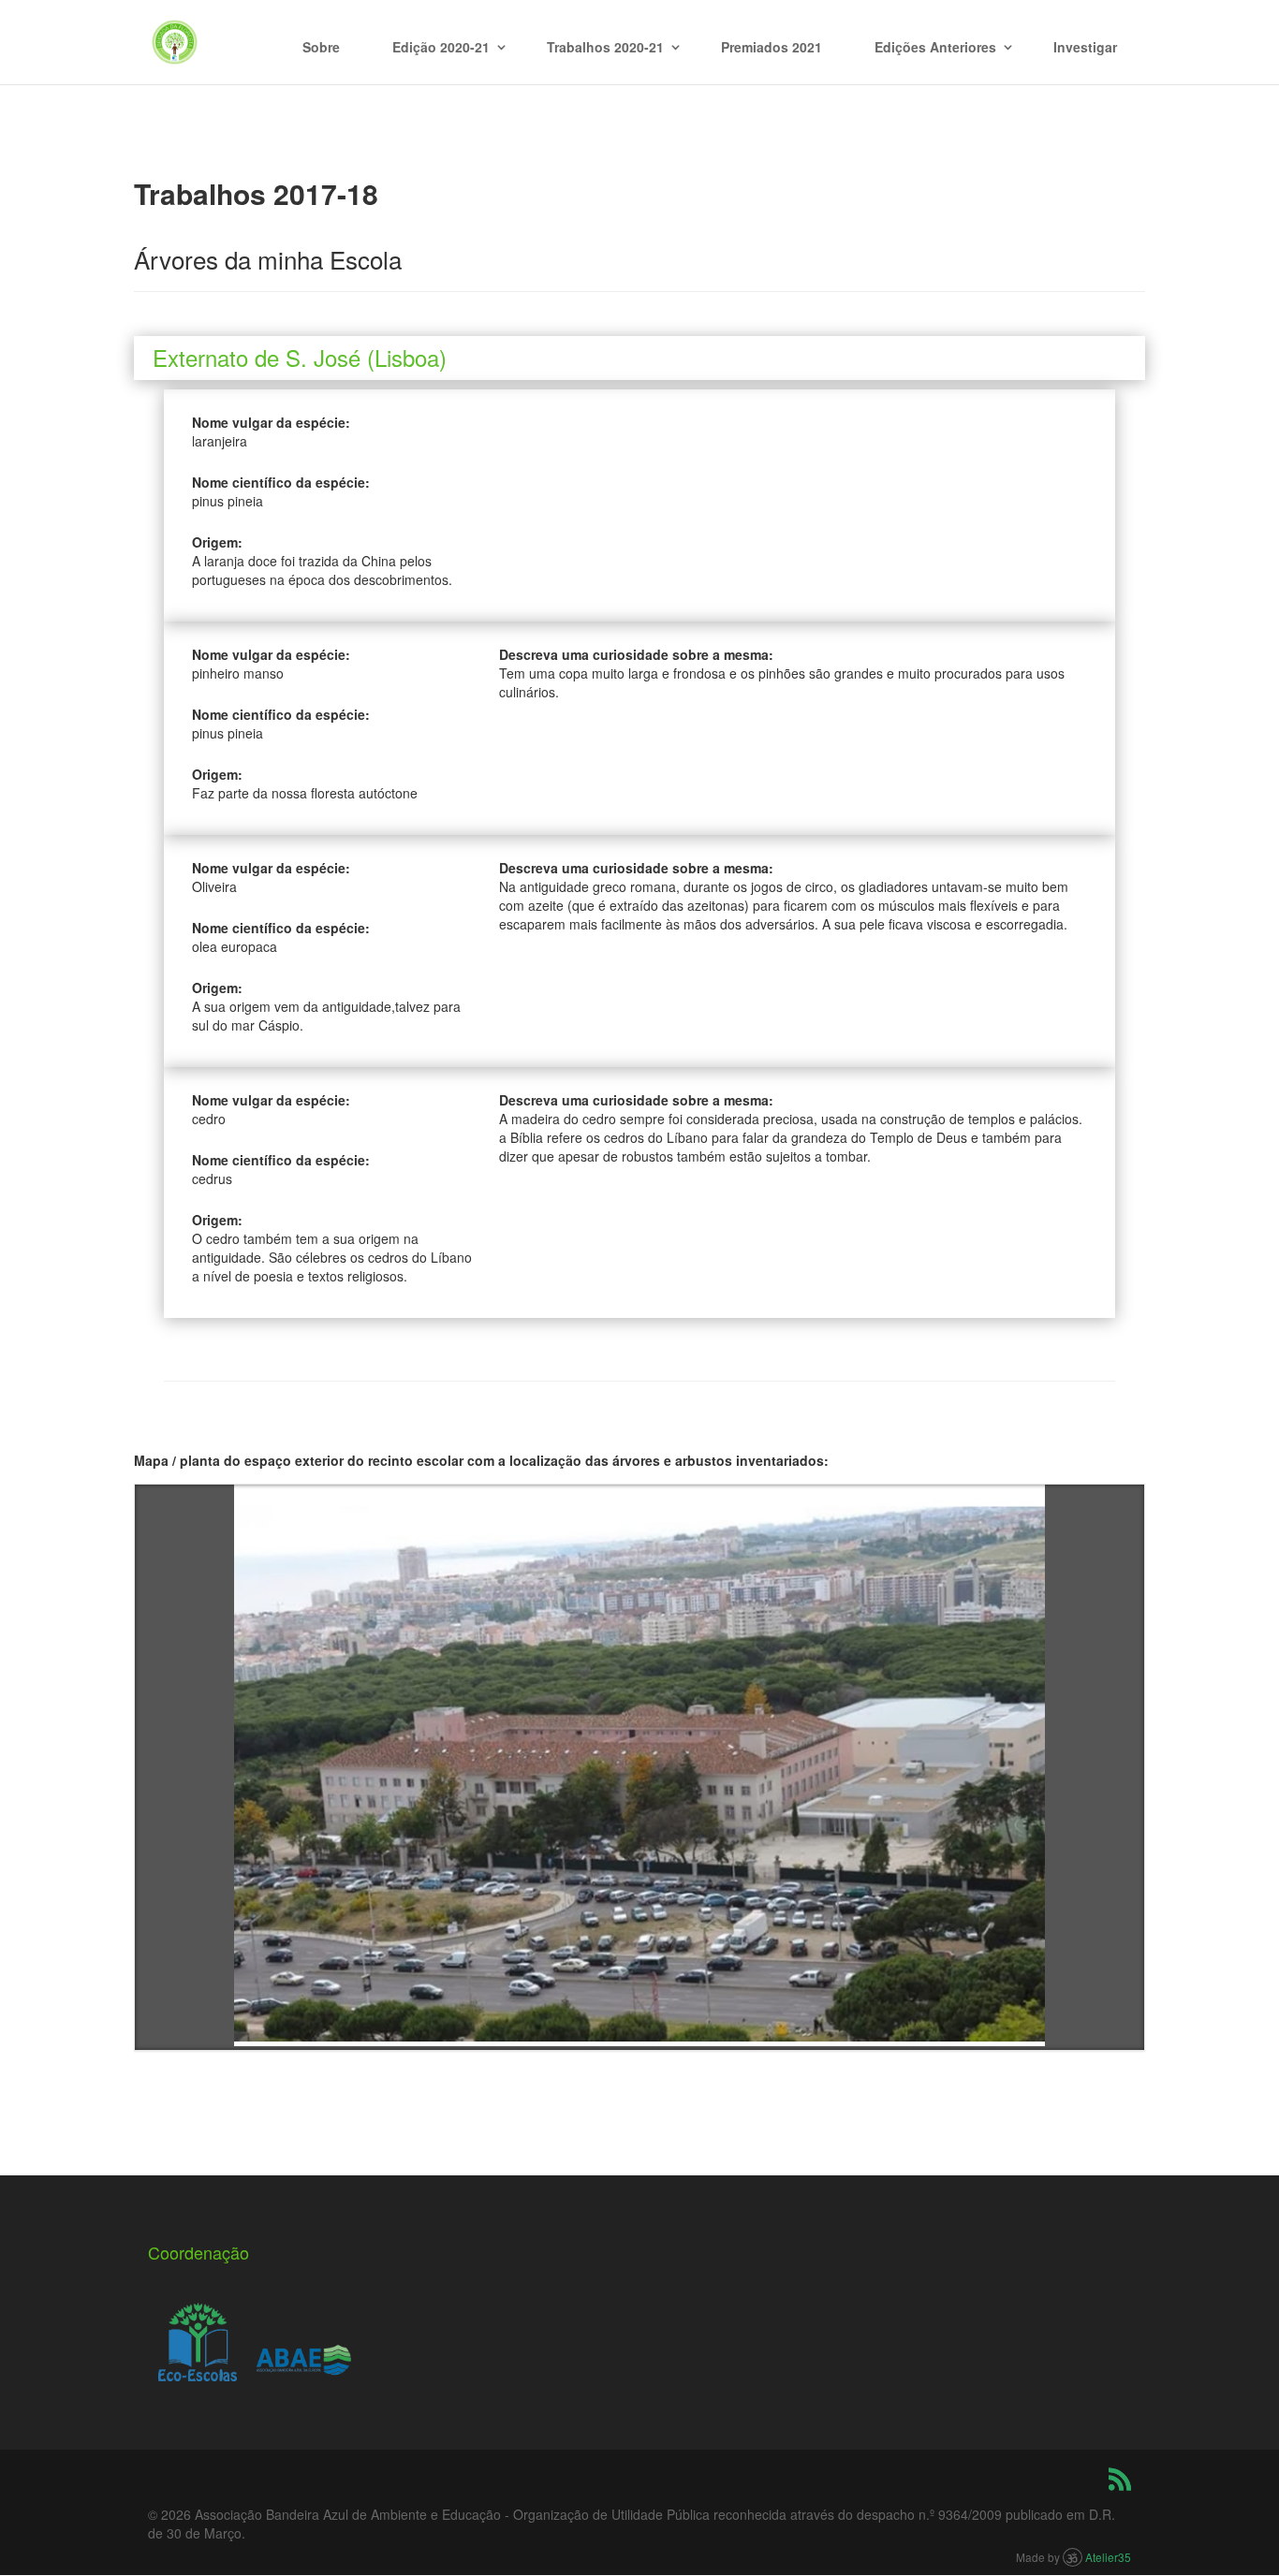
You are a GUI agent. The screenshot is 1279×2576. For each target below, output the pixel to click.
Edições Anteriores (935, 47)
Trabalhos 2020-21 (605, 47)
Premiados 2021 (772, 47)
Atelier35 (1108, 2557)
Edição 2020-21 (441, 47)
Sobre (321, 47)
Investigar (1085, 47)
